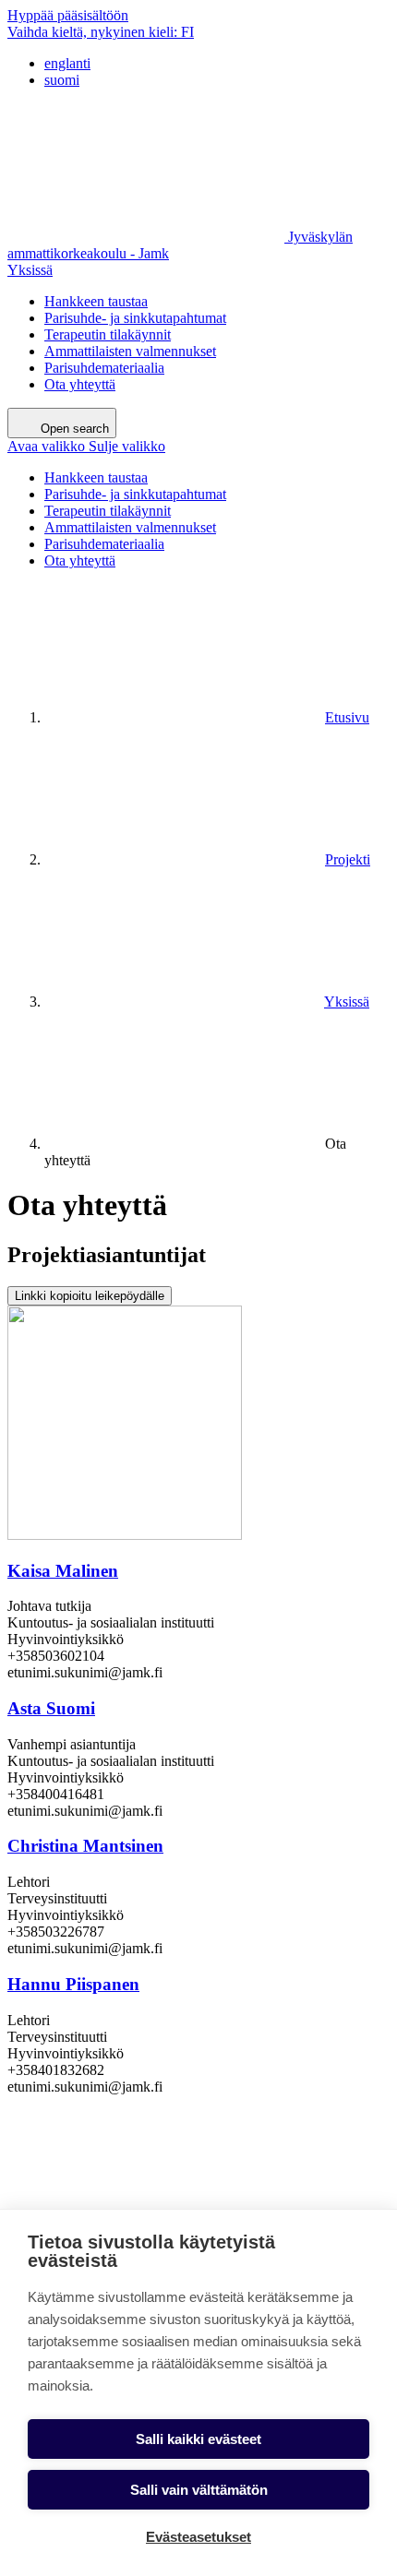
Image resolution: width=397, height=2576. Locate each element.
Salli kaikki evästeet (198, 2439)
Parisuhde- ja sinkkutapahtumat (135, 318)
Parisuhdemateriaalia (104, 368)
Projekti (348, 859)
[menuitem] (217, 64)
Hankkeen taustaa (96, 301)
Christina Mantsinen (85, 1846)
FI (101, 32)
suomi (62, 80)
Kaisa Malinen (63, 1571)
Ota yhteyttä (80, 384)
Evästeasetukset (198, 2537)
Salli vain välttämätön (199, 2490)
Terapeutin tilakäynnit (108, 334)
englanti (67, 63)
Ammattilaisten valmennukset (130, 351)
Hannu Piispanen (73, 1984)
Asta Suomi (51, 1708)
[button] (86, 446)
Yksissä (30, 270)
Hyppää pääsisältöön (68, 15)
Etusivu (347, 717)
